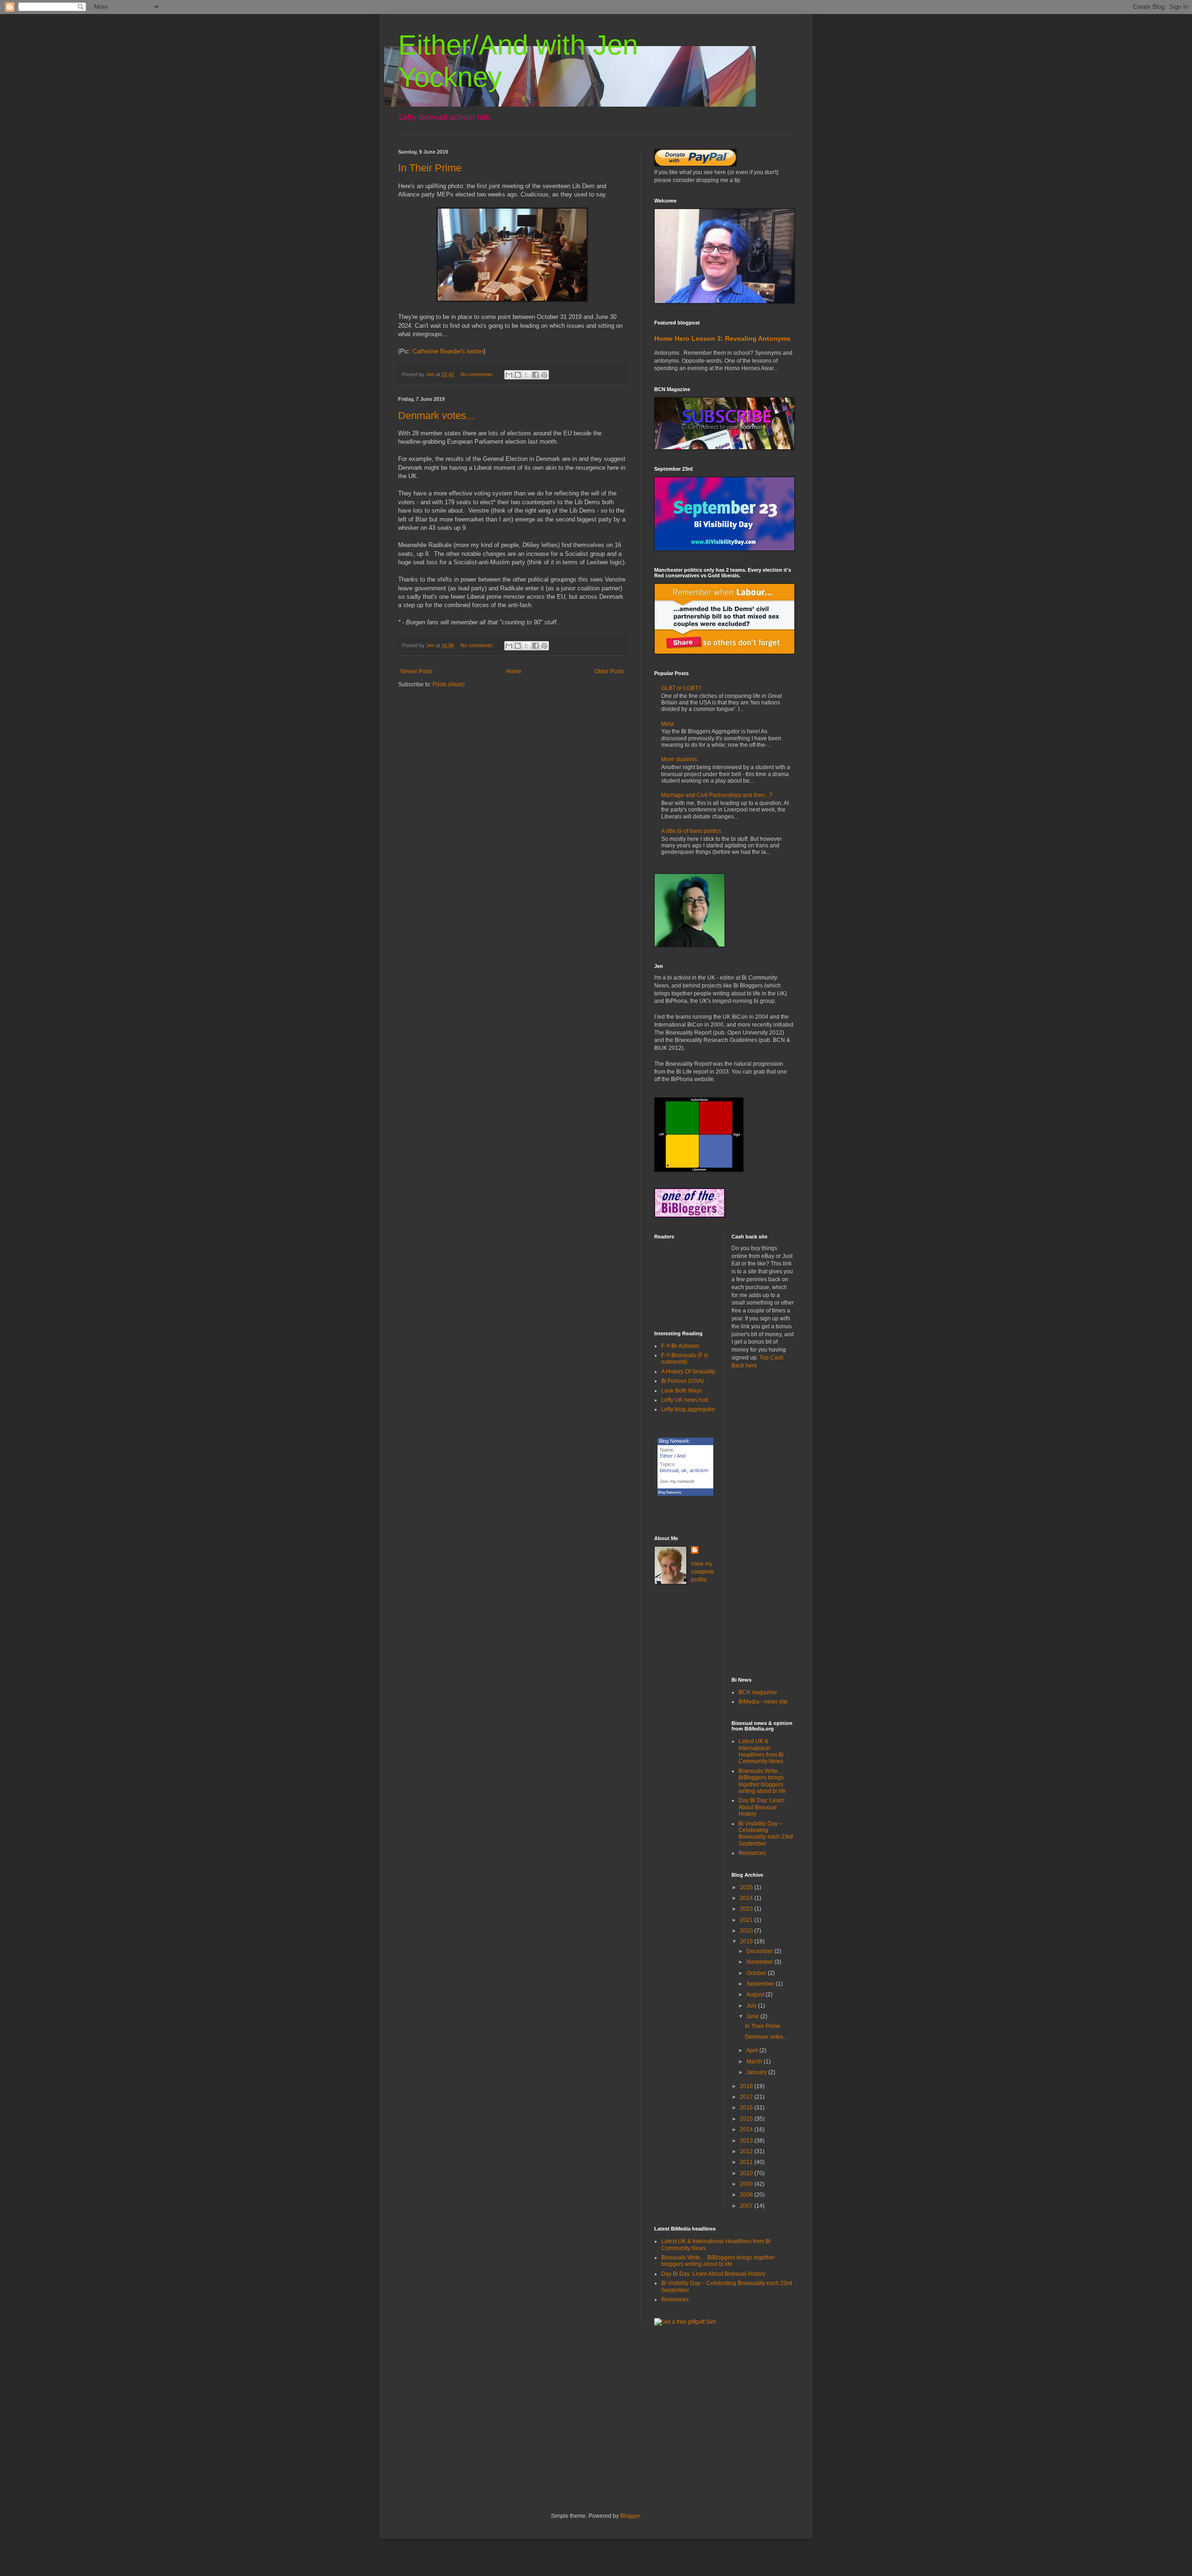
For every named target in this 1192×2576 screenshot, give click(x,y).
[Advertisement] (763, 1523)
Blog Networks (670, 1492)
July (752, 2006)
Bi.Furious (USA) (682, 1381)
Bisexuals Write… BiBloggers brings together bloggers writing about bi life (762, 1781)
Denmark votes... (436, 416)
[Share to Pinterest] (544, 375)
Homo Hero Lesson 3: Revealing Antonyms (722, 338)
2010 (747, 2173)
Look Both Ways (682, 1391)
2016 (747, 2108)
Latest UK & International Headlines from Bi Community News (761, 1751)
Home (514, 671)
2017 (747, 2097)
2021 (747, 1920)
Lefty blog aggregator (688, 1409)
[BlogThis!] (518, 375)
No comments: (478, 374)
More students (679, 759)
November (760, 1962)
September (761, 1984)
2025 (747, 1887)
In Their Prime (430, 168)
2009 (747, 2184)
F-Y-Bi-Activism (680, 1346)
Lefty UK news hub (685, 1400)
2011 (747, 2162)
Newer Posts (417, 671)
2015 (747, 2119)
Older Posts (609, 671)
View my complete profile (703, 1572)
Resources (752, 1853)
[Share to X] (527, 375)
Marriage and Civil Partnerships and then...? (717, 795)
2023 (747, 1909)
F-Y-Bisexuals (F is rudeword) (685, 1359)
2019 (747, 1941)
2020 (747, 1931)
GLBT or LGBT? (681, 688)
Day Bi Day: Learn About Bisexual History (762, 1807)
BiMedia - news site (763, 1702)
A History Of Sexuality (688, 1372)
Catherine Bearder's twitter (448, 351)
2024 (747, 1898)
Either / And (673, 1456)
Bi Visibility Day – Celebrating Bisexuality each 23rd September (766, 1834)
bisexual (669, 1470)
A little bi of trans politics (691, 831)
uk (684, 1470)
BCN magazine (758, 1692)
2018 (747, 2086)
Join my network (677, 1481)
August (756, 1995)
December (760, 1951)
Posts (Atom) (449, 684)
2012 (747, 2151)
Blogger (630, 2516)
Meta (667, 724)
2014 (747, 2130)
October (757, 1973)
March (755, 2062)
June (753, 2016)
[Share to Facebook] (535, 375)
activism (699, 1470)
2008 (747, 2195)
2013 (747, 2141)
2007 (747, 2206)
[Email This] (509, 375)
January (757, 2072)
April (753, 2050)
